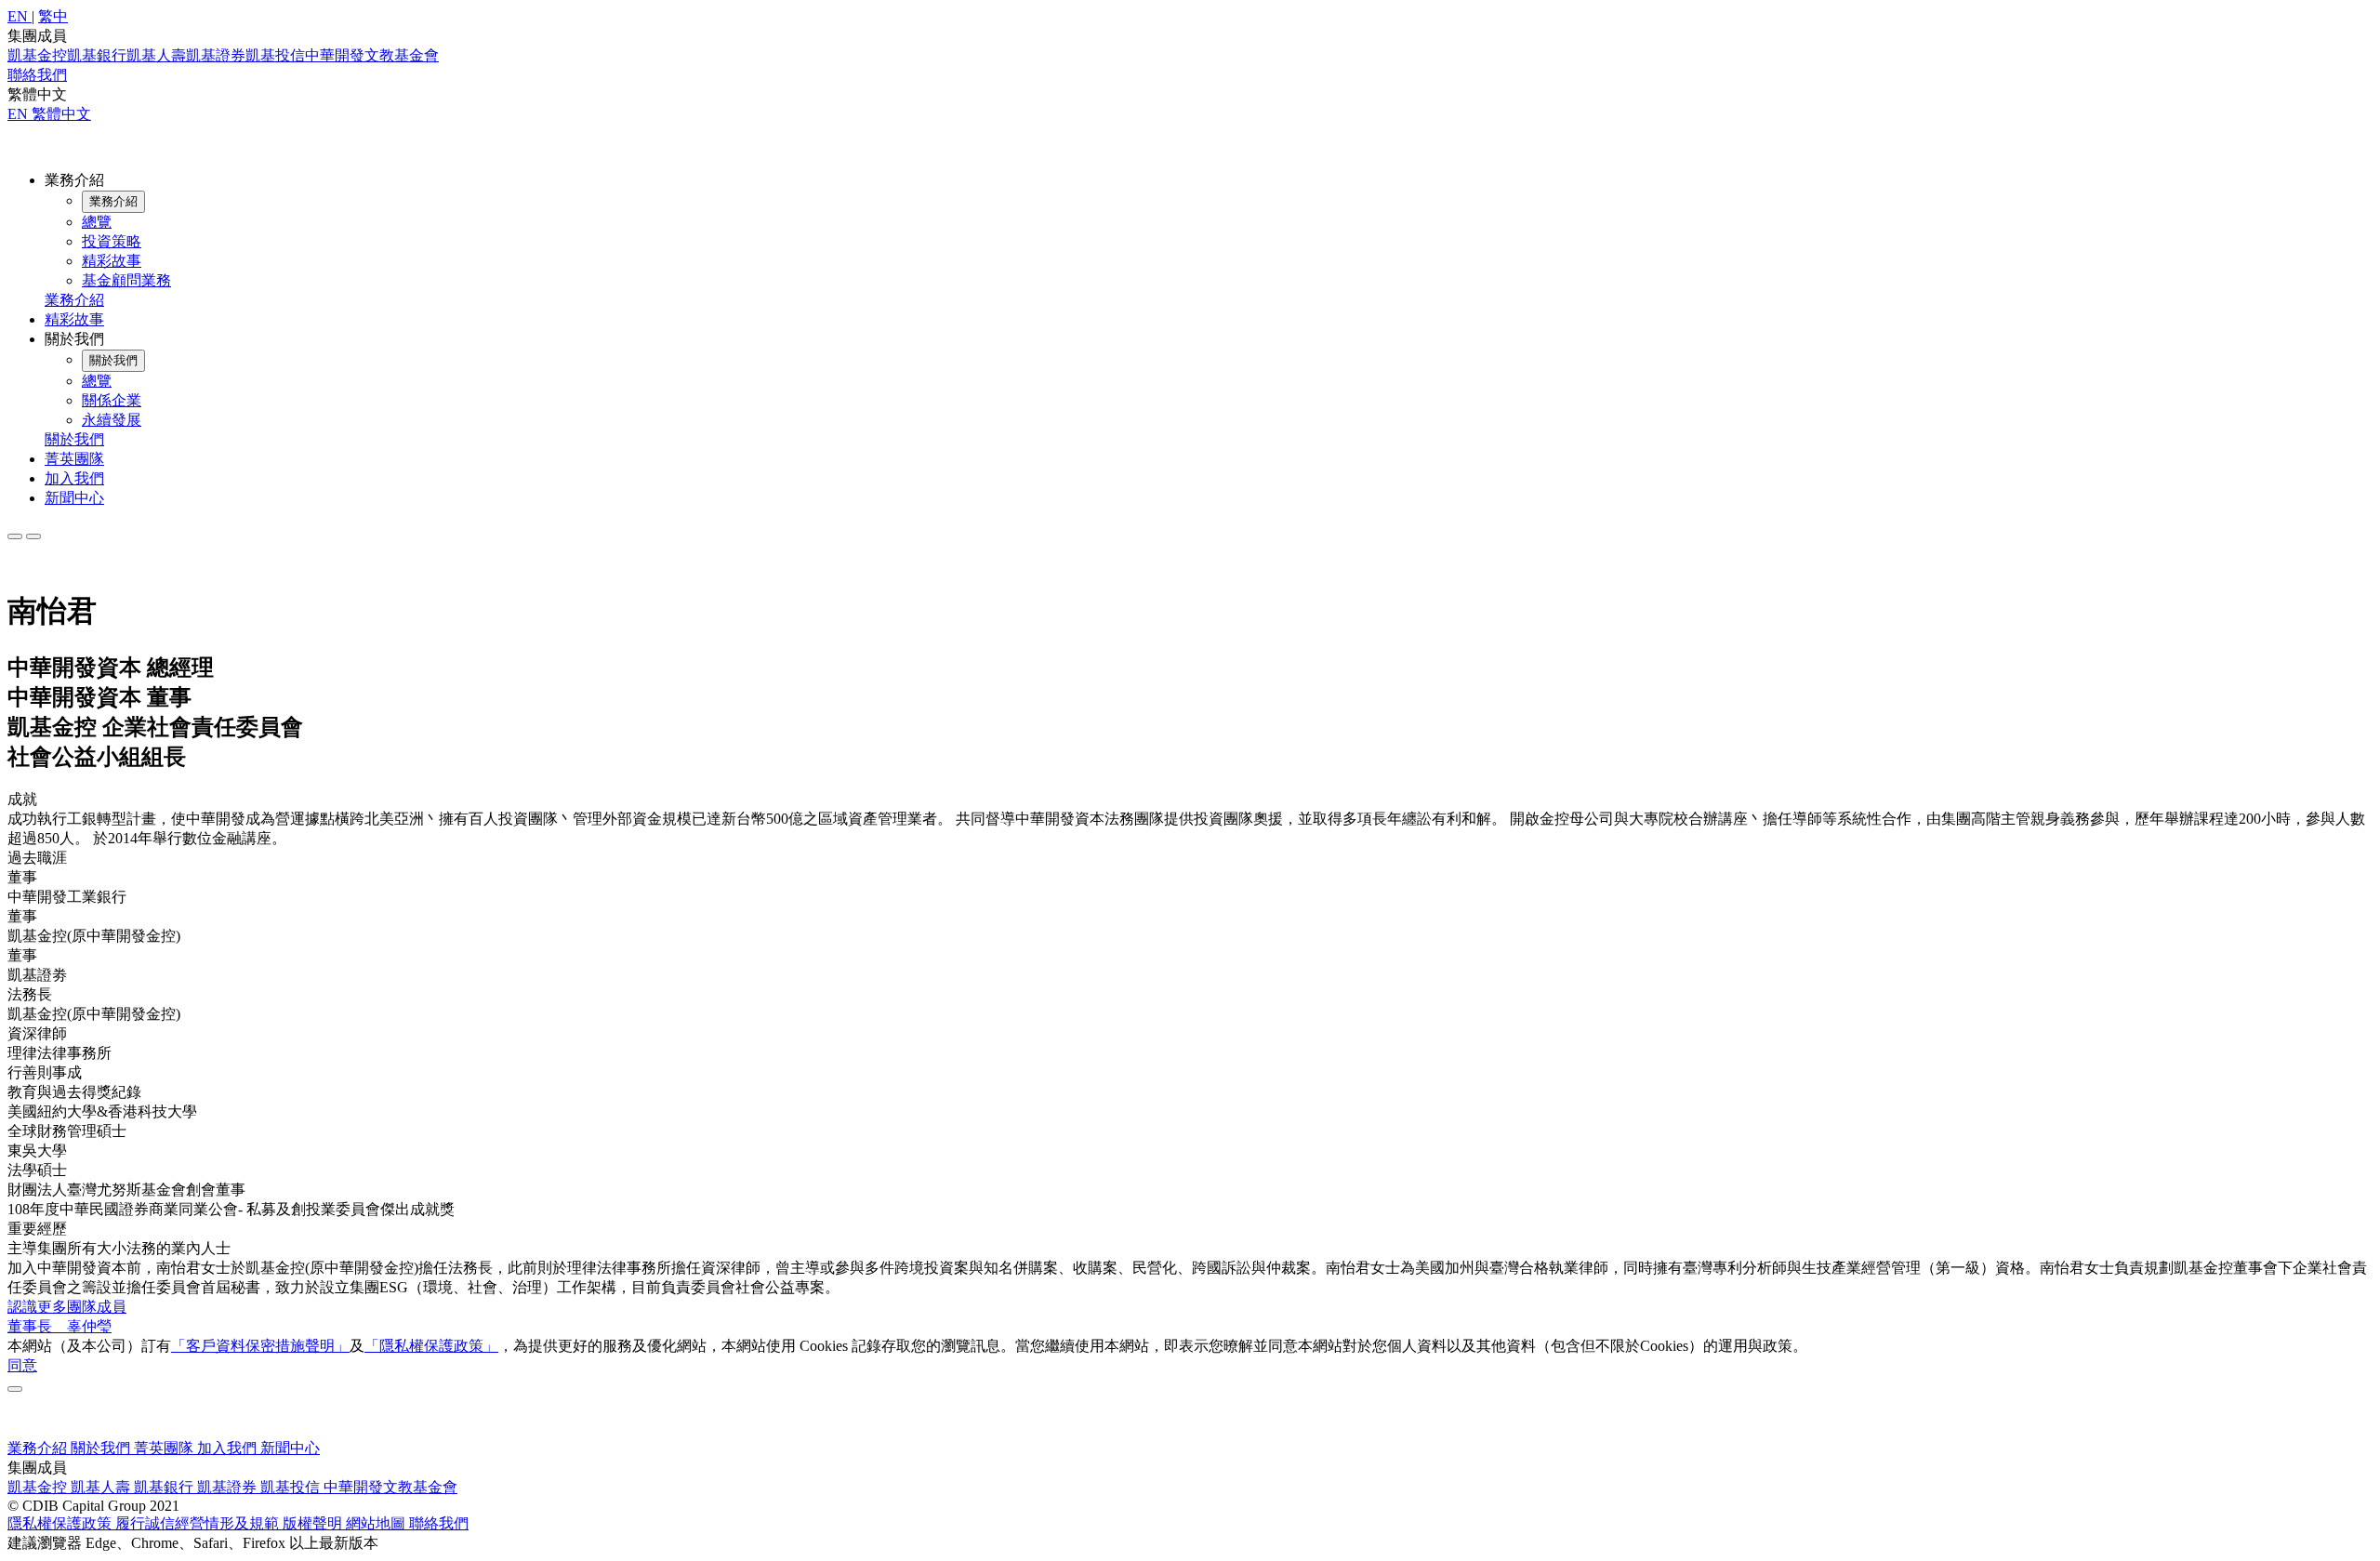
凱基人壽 (156, 55)
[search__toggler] (15, 536)
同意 (22, 1365)
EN (20, 114)
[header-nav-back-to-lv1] (113, 202)
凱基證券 (216, 55)
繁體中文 (61, 114)
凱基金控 (37, 55)
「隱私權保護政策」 (431, 1346)
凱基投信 (275, 55)
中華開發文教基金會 (372, 55)
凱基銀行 (97, 55)
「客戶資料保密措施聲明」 (260, 1346)
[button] (20, 16)
